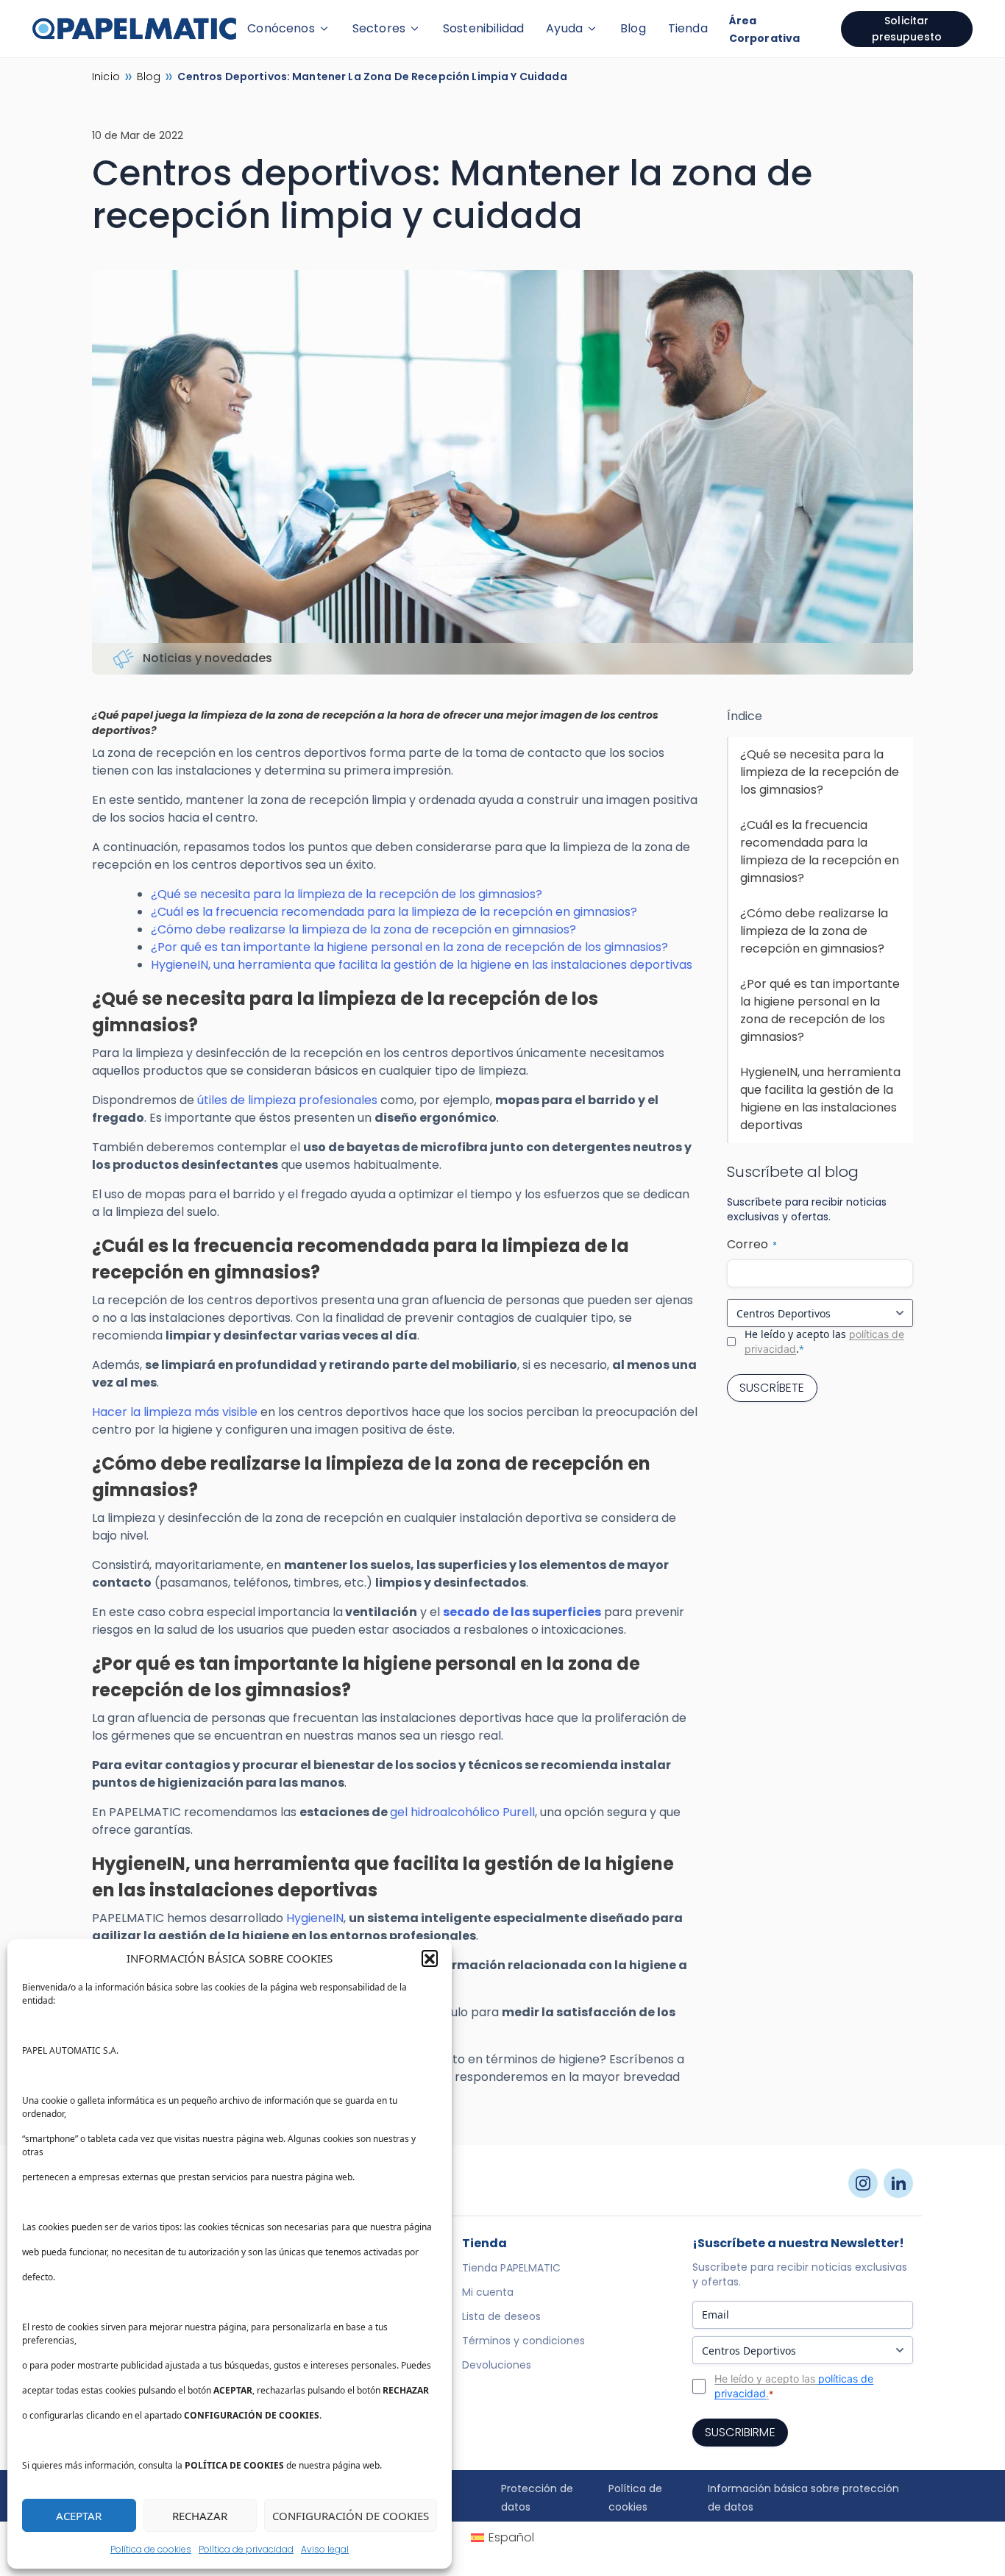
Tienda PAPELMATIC (511, 2268)
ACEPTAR (79, 2516)
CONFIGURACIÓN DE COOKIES (351, 2516)
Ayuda (564, 28)
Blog (633, 28)
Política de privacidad (246, 2549)
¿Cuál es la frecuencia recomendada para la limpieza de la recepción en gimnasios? (394, 912)
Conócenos (281, 28)
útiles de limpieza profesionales (287, 1100)
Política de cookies (151, 2549)
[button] (430, 1958)
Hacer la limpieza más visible (175, 1412)
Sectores (379, 28)
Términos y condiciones (523, 2341)
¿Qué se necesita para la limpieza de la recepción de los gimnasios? (347, 894)
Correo (752, 1244)
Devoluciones (497, 2365)
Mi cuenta (488, 2292)
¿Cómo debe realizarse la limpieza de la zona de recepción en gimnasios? (363, 929)
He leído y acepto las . (824, 1341)
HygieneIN (315, 1918)
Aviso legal (325, 2549)
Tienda (688, 28)
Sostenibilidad (483, 28)
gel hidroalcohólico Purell (462, 1812)
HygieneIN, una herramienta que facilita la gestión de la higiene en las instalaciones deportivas (422, 965)
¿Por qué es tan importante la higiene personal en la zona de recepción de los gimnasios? (409, 947)
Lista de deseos (501, 2316)
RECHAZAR (200, 2516)
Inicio (106, 77)
